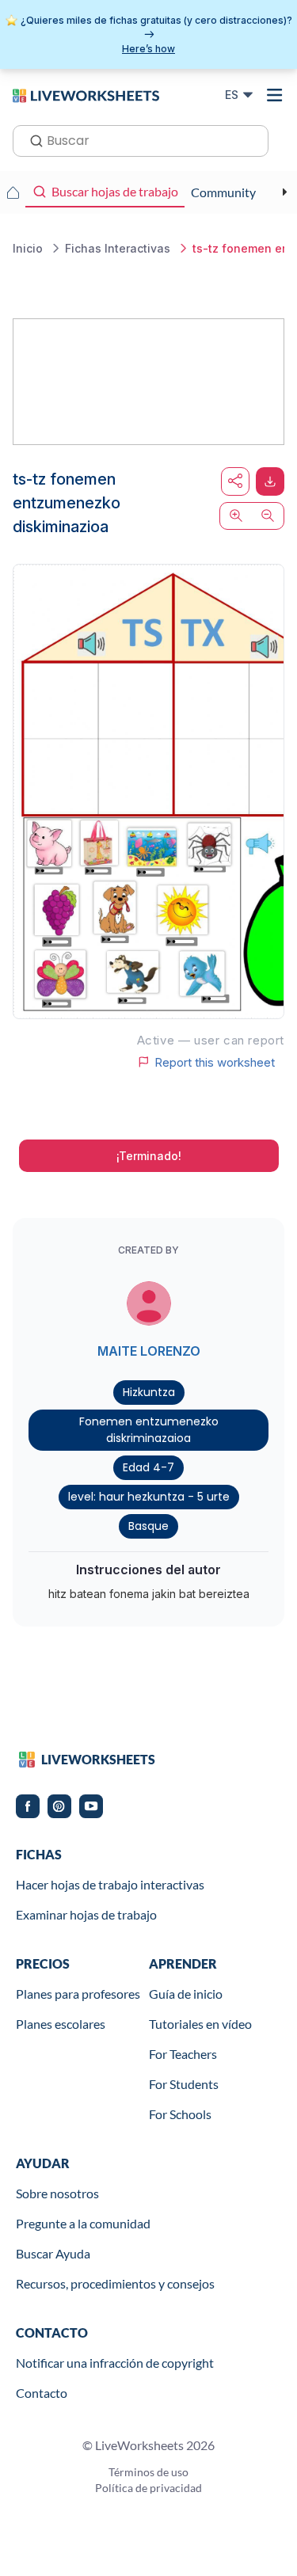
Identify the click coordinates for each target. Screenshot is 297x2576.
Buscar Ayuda (53, 2253)
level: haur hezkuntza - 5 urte (149, 1497)
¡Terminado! (149, 1156)
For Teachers (183, 2054)
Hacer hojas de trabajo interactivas (110, 1884)
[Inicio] (86, 94)
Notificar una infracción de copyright (115, 2363)
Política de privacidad (148, 2488)
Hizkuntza (149, 1392)
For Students (184, 2084)
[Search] (32, 139)
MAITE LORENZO (149, 1351)
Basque (148, 1526)
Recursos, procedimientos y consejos (115, 2283)
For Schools (180, 2114)
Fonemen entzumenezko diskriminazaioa (149, 1430)
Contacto (42, 2393)
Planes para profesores (78, 1994)
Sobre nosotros (57, 2193)
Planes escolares (61, 2024)
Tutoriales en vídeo (200, 2024)
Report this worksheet (215, 1062)
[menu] (275, 95)
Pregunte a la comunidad (83, 2223)
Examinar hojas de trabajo (86, 1914)
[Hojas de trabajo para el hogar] (13, 192)
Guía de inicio (186, 1994)
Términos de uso (148, 2472)
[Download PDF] (270, 481)
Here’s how (148, 49)
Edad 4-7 (148, 1467)
